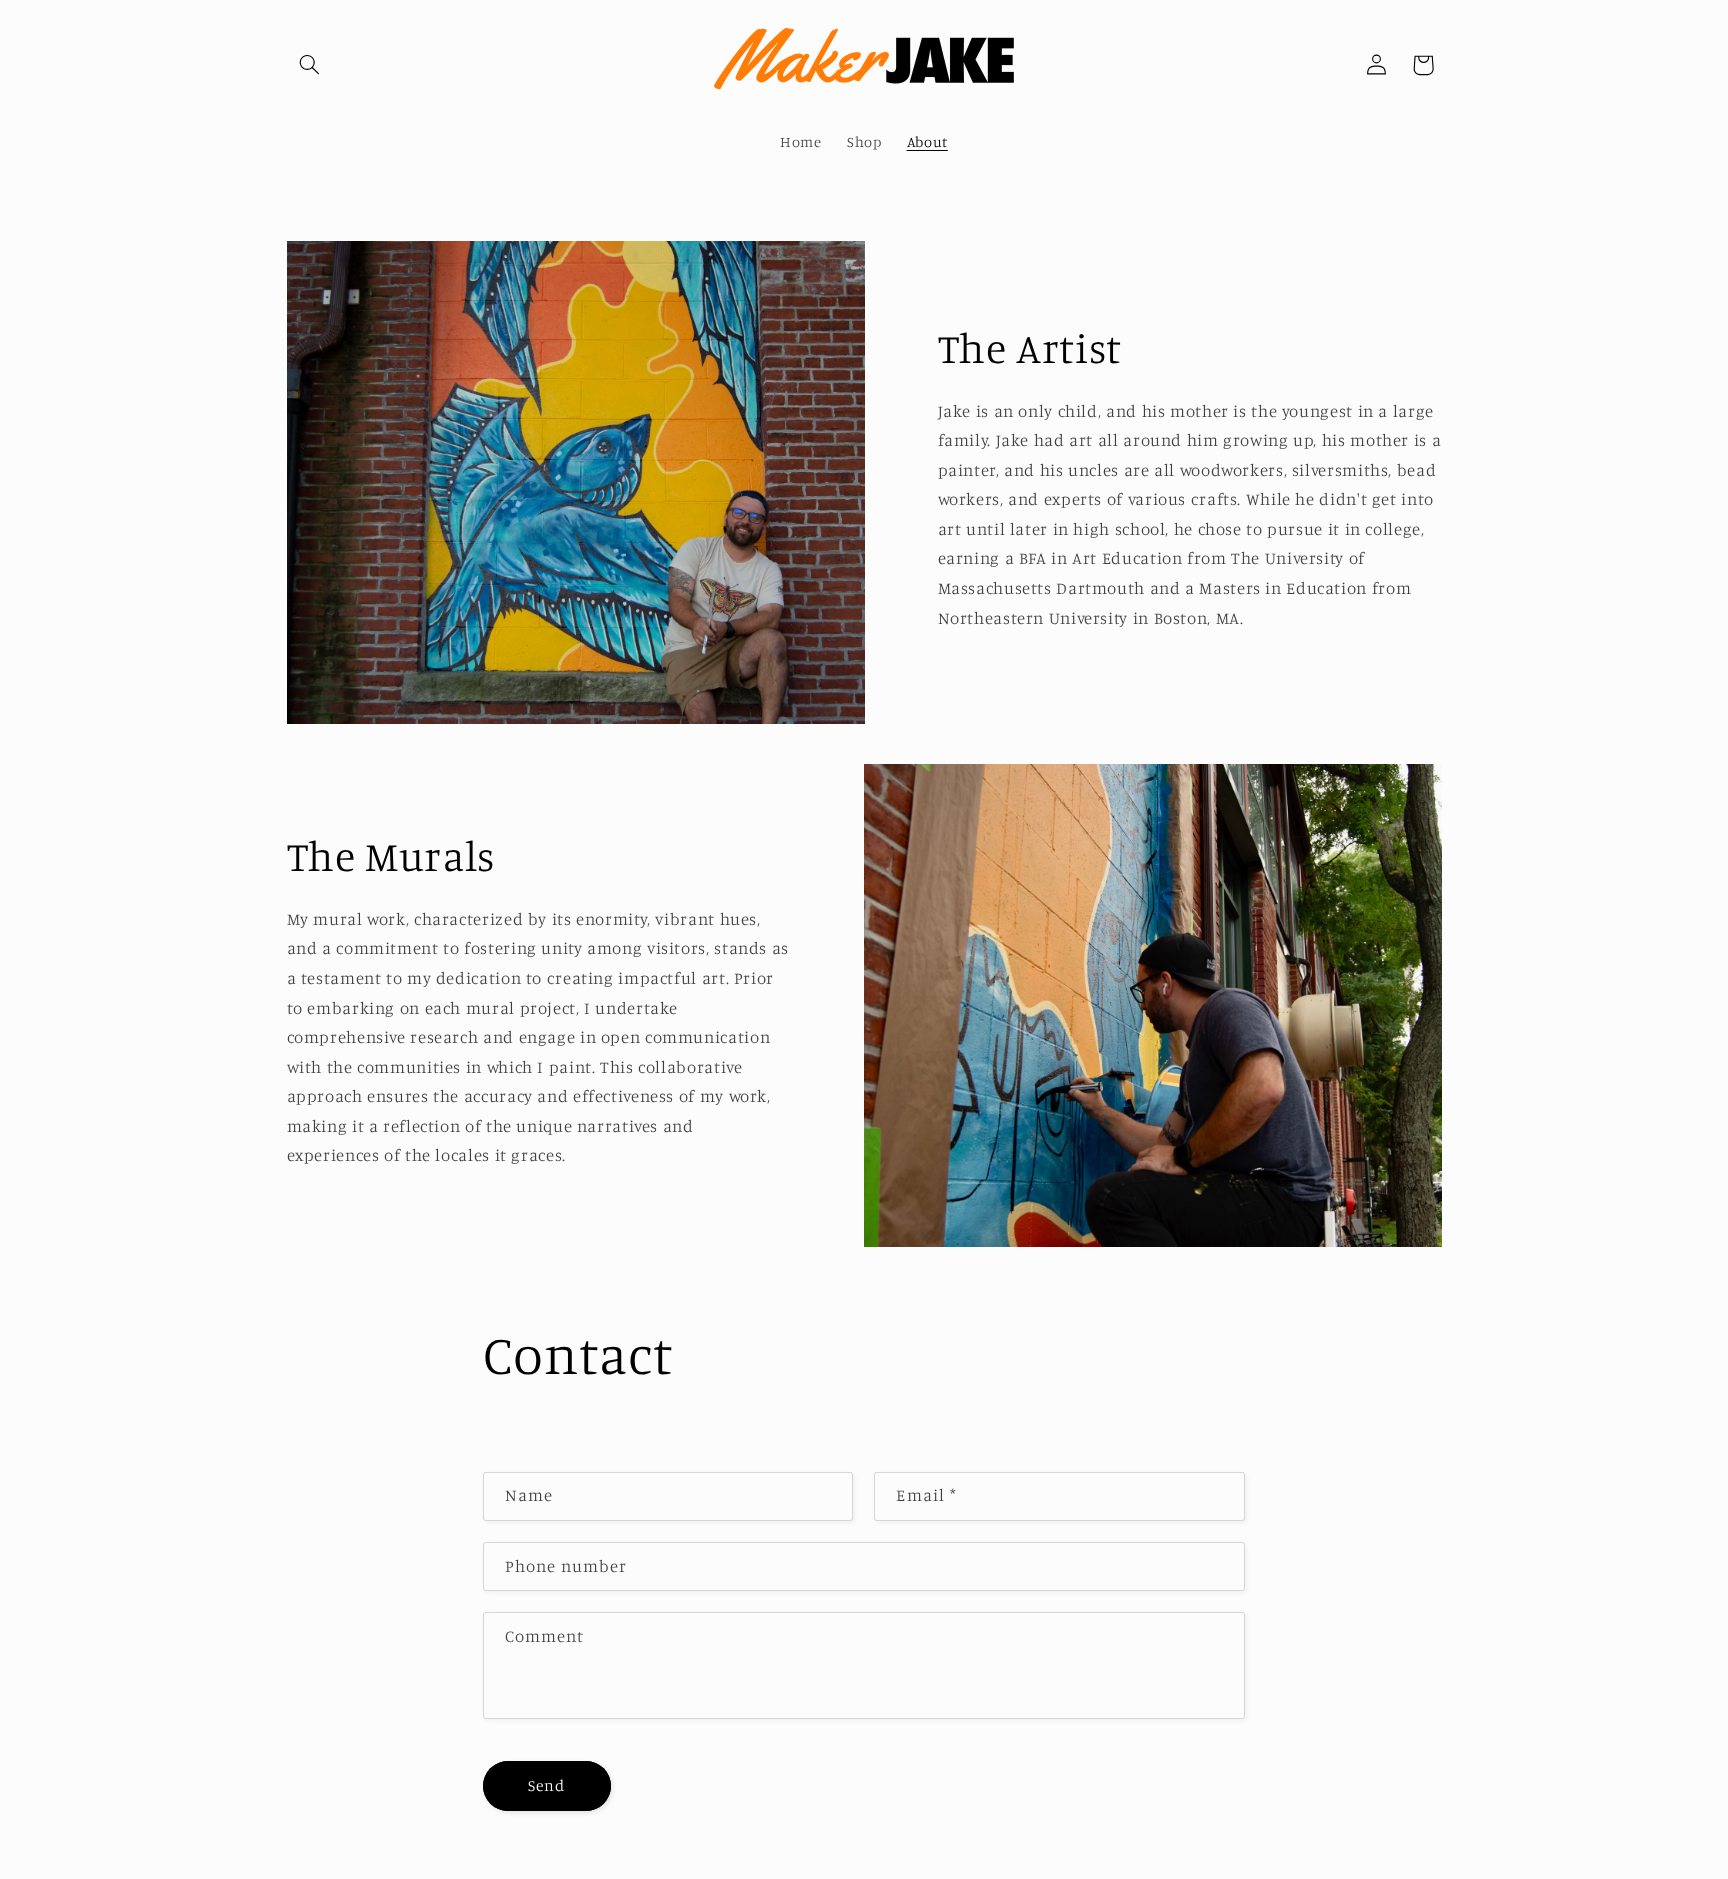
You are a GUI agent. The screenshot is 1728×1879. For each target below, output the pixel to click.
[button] (310, 65)
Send (546, 1785)
